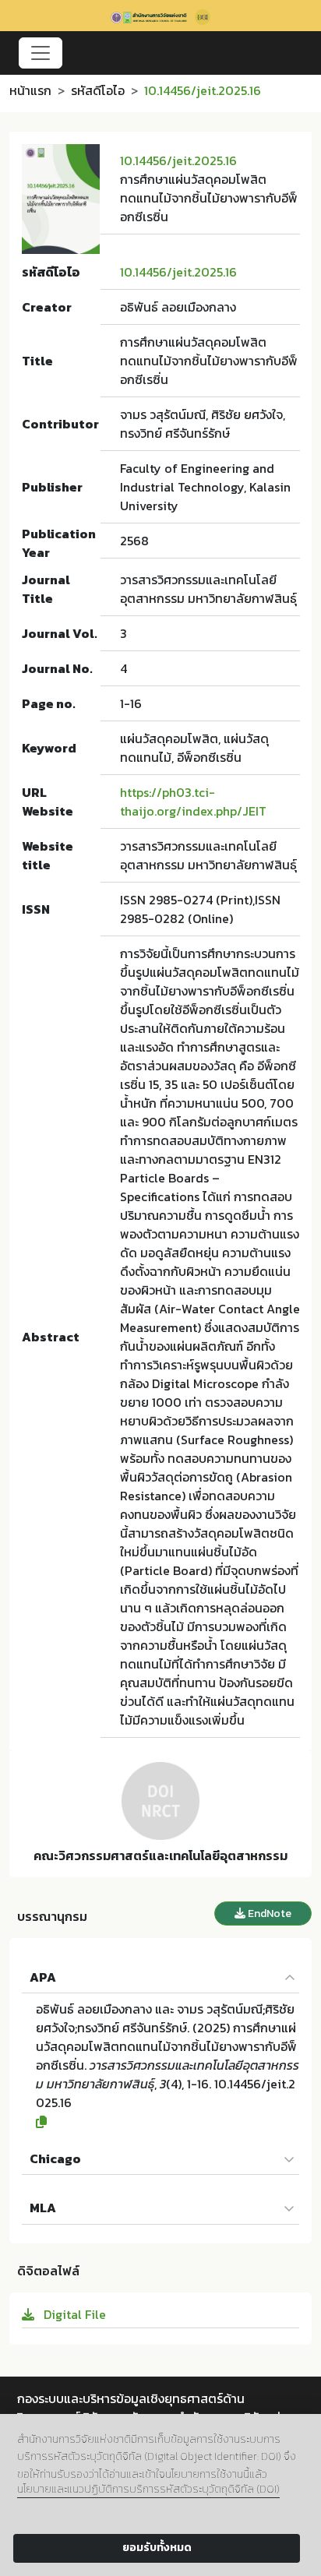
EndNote (268, 1913)
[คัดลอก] (168, 2122)
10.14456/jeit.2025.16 (178, 160)
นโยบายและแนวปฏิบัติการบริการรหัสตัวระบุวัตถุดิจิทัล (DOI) (148, 2489)
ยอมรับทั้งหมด (157, 2548)
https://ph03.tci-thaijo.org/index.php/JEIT (193, 802)
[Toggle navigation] (41, 53)
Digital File (73, 2314)
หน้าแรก (30, 90)
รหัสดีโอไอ (98, 90)
